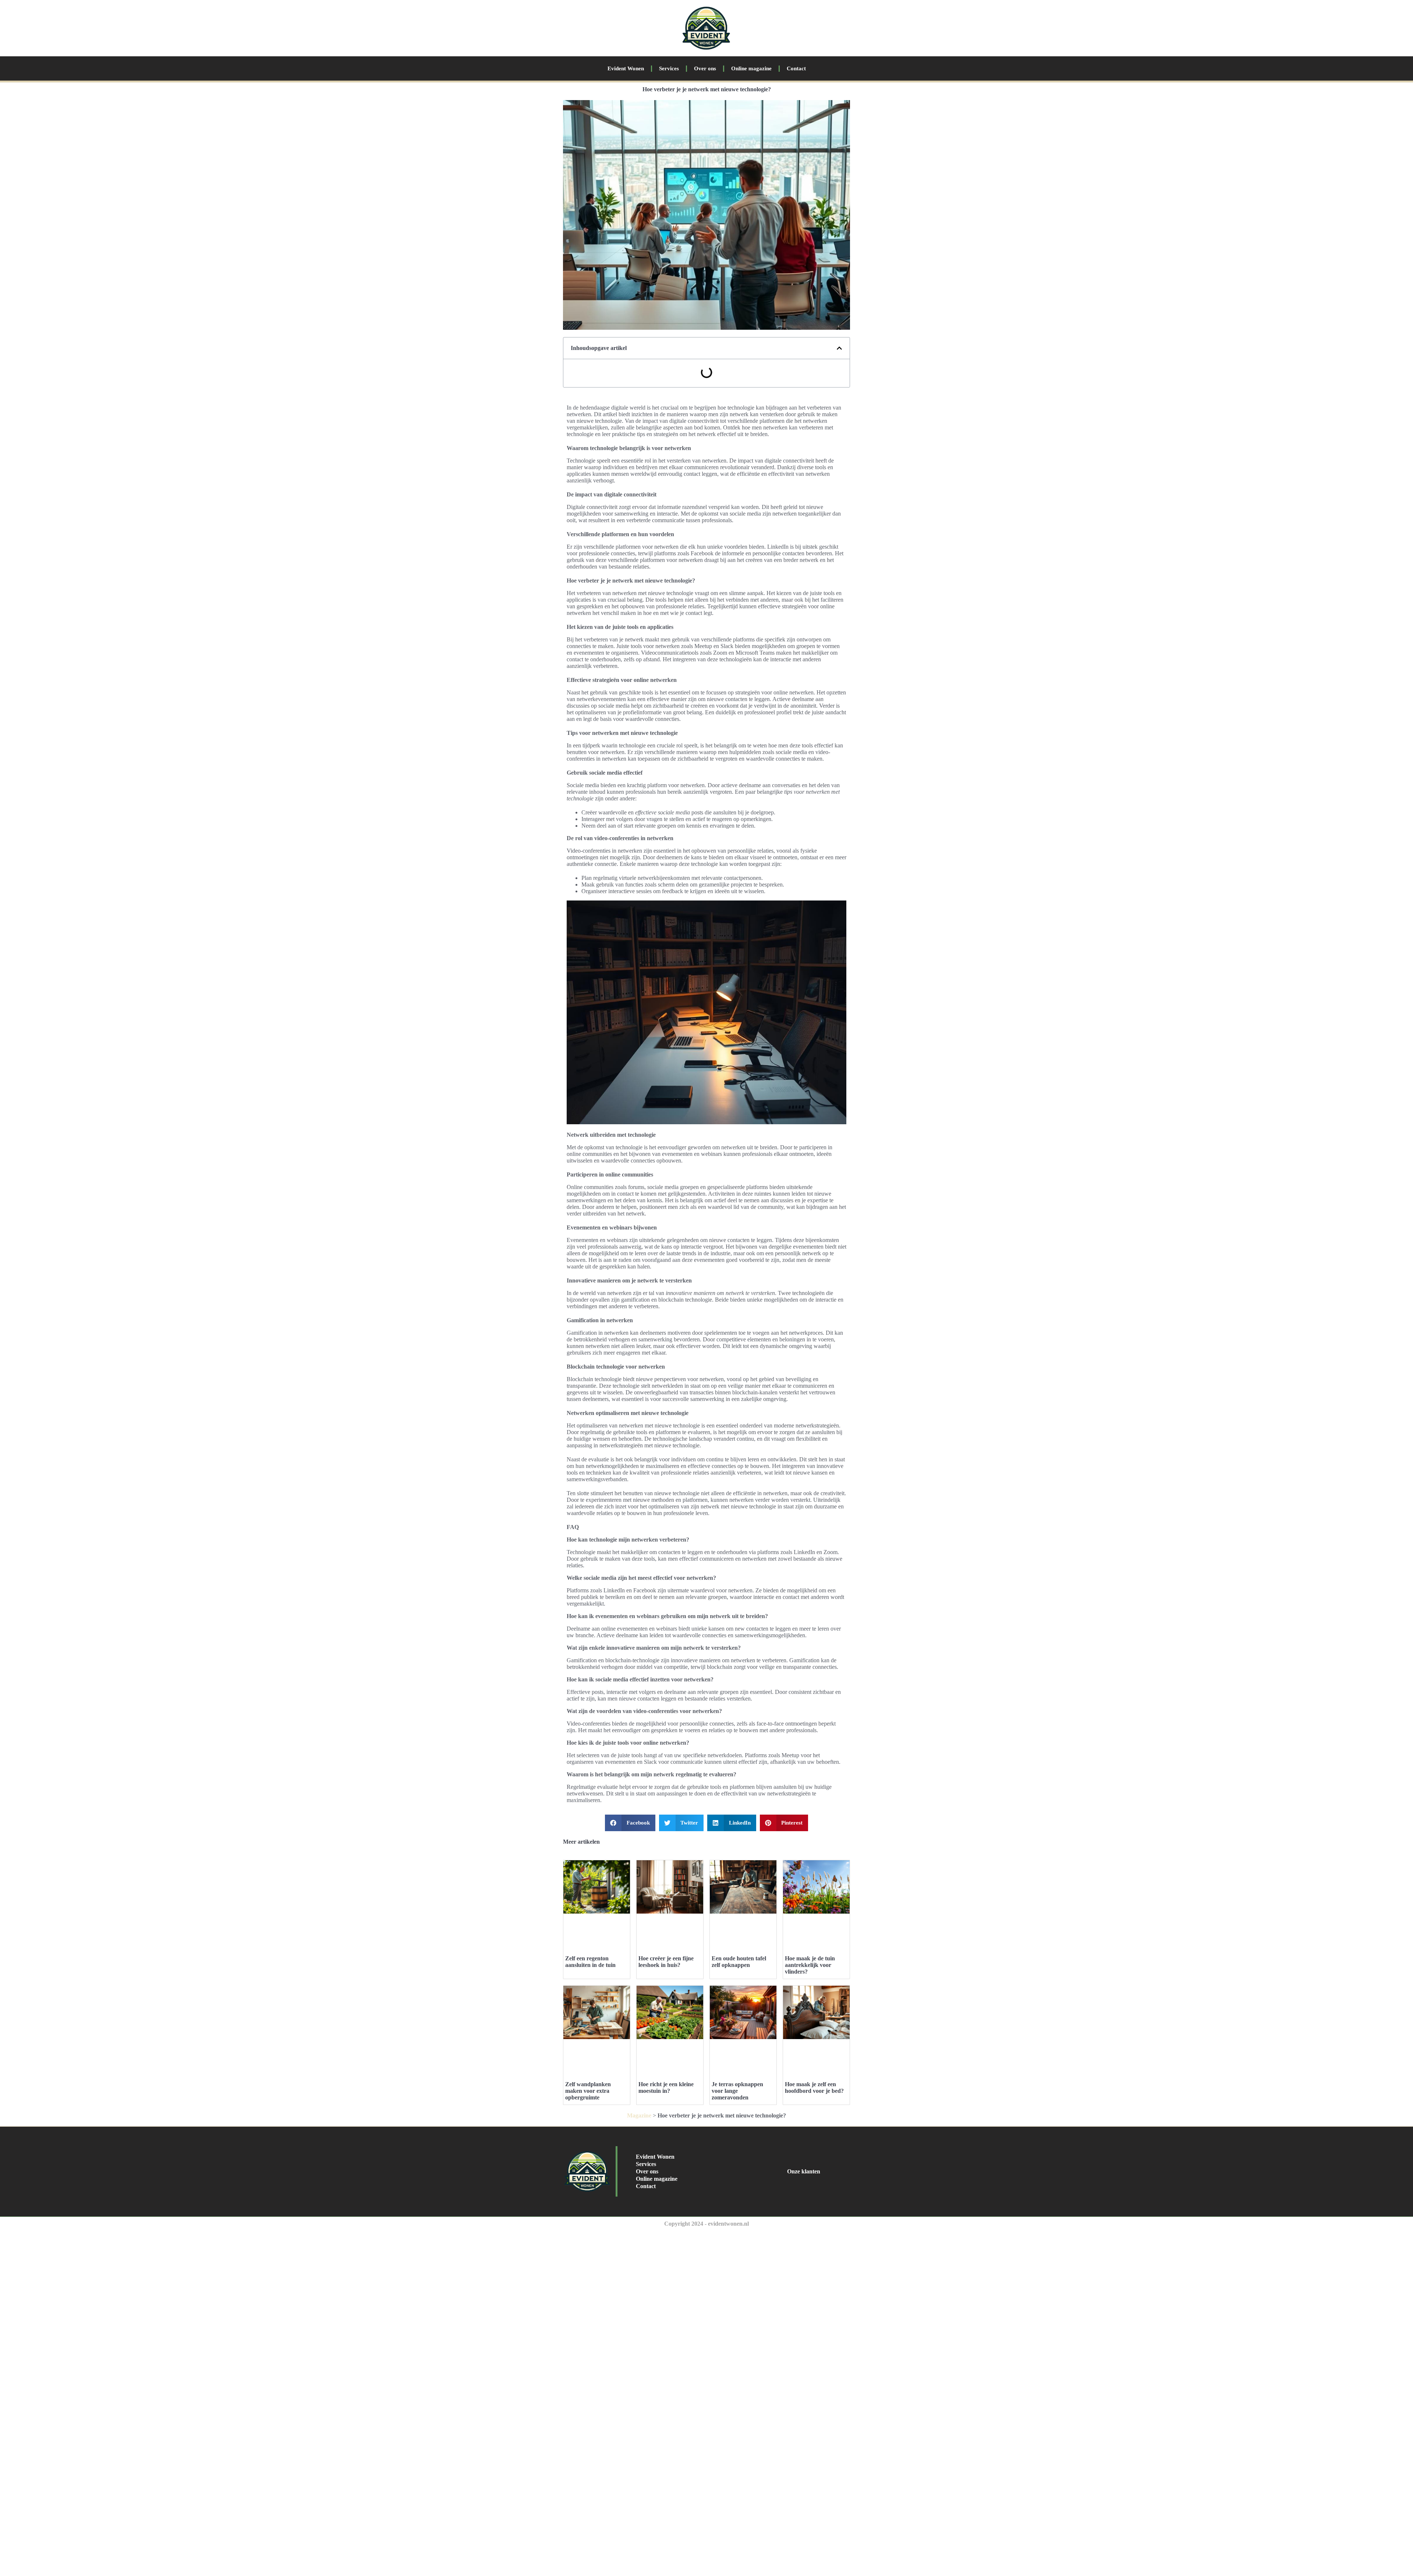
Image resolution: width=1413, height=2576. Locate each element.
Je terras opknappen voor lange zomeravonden (737, 2091)
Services (669, 68)
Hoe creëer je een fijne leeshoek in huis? (666, 1962)
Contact (796, 68)
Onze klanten (804, 2171)
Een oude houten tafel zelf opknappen (739, 1962)
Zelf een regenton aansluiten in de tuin (590, 1962)
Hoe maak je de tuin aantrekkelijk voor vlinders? (810, 1965)
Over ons (705, 68)
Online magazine (751, 68)
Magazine (639, 2115)
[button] (839, 348)
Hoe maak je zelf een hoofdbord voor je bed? (814, 2087)
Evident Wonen (626, 68)
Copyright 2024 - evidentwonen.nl (706, 2224)
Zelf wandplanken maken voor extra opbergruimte (588, 2091)
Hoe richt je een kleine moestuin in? (666, 2087)
